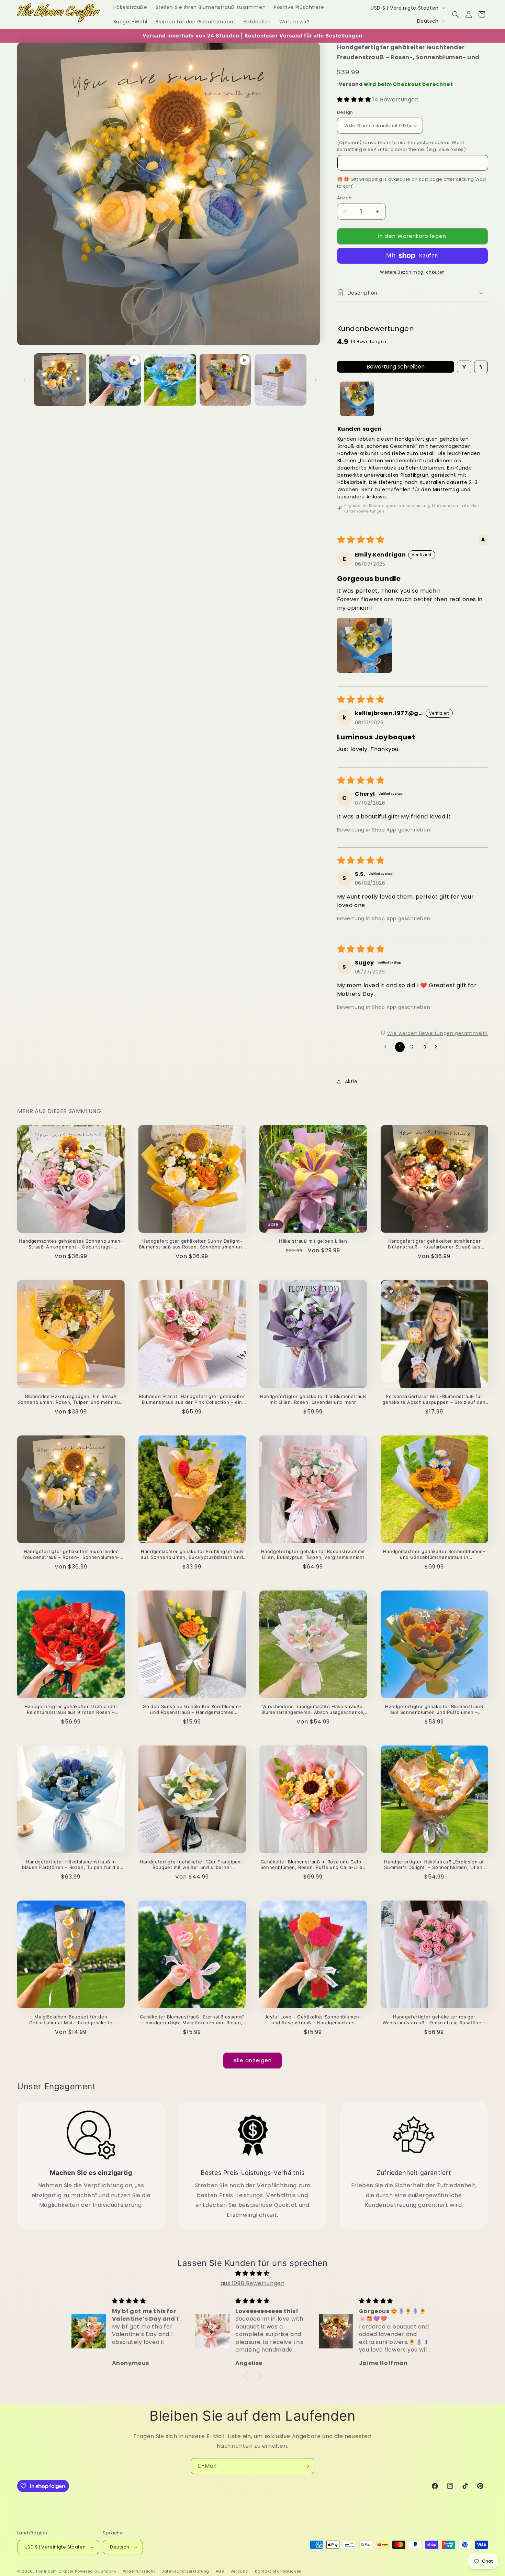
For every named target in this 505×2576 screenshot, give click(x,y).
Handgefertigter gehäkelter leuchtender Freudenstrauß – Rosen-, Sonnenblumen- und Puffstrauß (71, 1554)
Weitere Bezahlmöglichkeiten (412, 272)
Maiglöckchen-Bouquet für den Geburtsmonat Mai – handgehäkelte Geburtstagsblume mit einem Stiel (71, 2020)
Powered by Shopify (96, 2571)
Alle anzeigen (252, 2060)
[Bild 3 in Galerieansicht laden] (280, 380)
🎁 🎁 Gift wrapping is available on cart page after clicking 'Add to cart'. (412, 183)
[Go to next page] (438, 1047)
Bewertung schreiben (396, 367)
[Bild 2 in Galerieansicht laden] (170, 380)
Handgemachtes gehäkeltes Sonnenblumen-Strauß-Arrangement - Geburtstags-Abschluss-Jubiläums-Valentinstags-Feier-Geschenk (71, 1244)
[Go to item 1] (357, 399)
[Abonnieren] (306, 2466)
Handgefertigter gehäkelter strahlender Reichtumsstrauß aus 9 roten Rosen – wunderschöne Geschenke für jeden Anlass (71, 1709)
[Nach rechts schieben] (316, 380)
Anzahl (345, 198)
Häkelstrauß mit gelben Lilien (313, 1241)
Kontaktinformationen (278, 2571)
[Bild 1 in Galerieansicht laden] (60, 380)
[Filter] (464, 367)
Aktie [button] (351, 1081)
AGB (220, 2571)
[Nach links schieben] (25, 380)
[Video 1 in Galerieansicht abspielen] (115, 380)
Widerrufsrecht (139, 2571)
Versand (351, 84)
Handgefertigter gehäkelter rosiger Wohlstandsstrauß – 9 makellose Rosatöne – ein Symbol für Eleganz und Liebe (434, 2020)
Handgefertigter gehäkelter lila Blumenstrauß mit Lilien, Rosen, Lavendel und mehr (313, 1399)
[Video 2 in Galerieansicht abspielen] (226, 380)
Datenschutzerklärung (185, 2571)
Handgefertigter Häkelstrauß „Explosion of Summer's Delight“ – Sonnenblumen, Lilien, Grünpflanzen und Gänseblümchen (434, 1865)
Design (345, 112)
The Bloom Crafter (55, 2571)
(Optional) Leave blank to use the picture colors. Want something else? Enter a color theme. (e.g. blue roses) (402, 146)
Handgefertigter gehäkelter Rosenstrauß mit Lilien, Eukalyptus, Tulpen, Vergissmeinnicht (313, 1554)
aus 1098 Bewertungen (253, 2283)
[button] (456, 14)
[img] (252, 2274)
